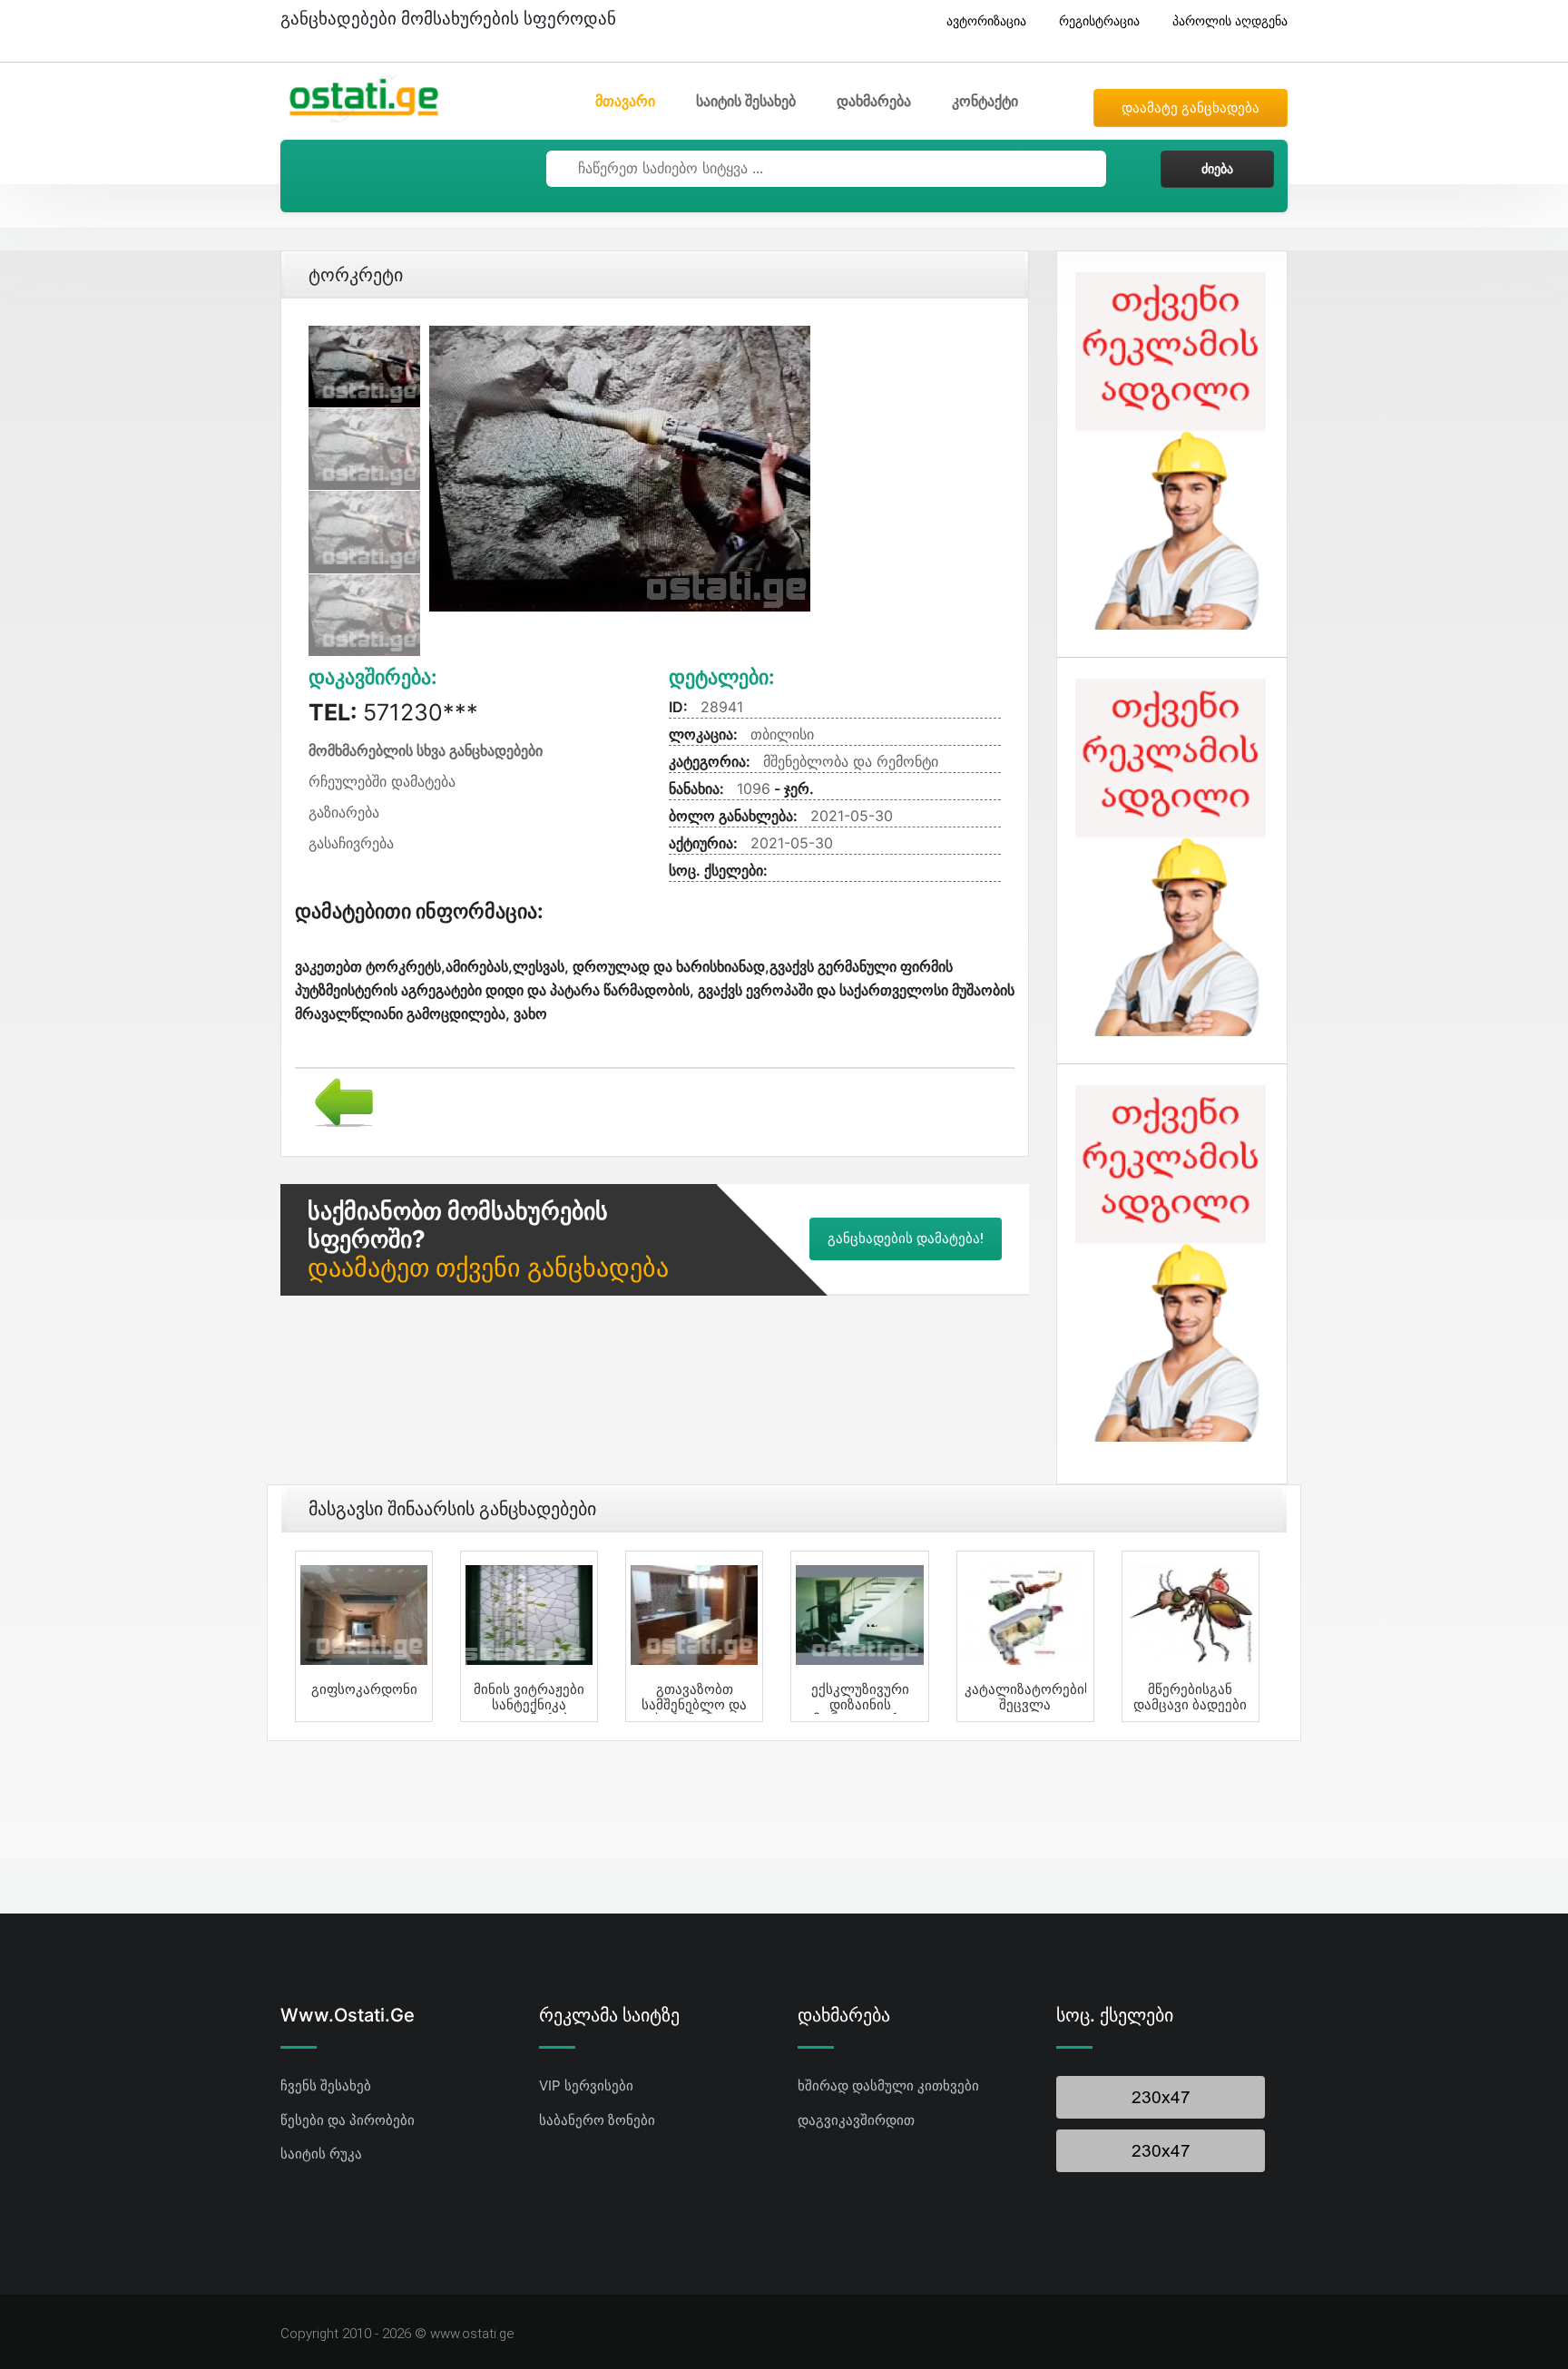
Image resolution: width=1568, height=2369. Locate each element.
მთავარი (625, 101)
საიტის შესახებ (746, 101)
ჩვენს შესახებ (326, 2085)
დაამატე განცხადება (1191, 108)
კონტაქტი (985, 101)
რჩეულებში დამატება (382, 781)
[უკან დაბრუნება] (337, 1101)
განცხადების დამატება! (906, 1238)
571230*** (393, 712)
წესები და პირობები (348, 2120)
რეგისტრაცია (1099, 20)
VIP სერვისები (586, 2085)
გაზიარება (344, 812)
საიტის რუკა (321, 2154)
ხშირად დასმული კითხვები (888, 2085)
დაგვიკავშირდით (856, 2120)
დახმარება (874, 101)
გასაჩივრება (351, 843)
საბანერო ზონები (597, 2120)
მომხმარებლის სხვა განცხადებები (426, 750)
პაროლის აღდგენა (1230, 20)
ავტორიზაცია (986, 20)
